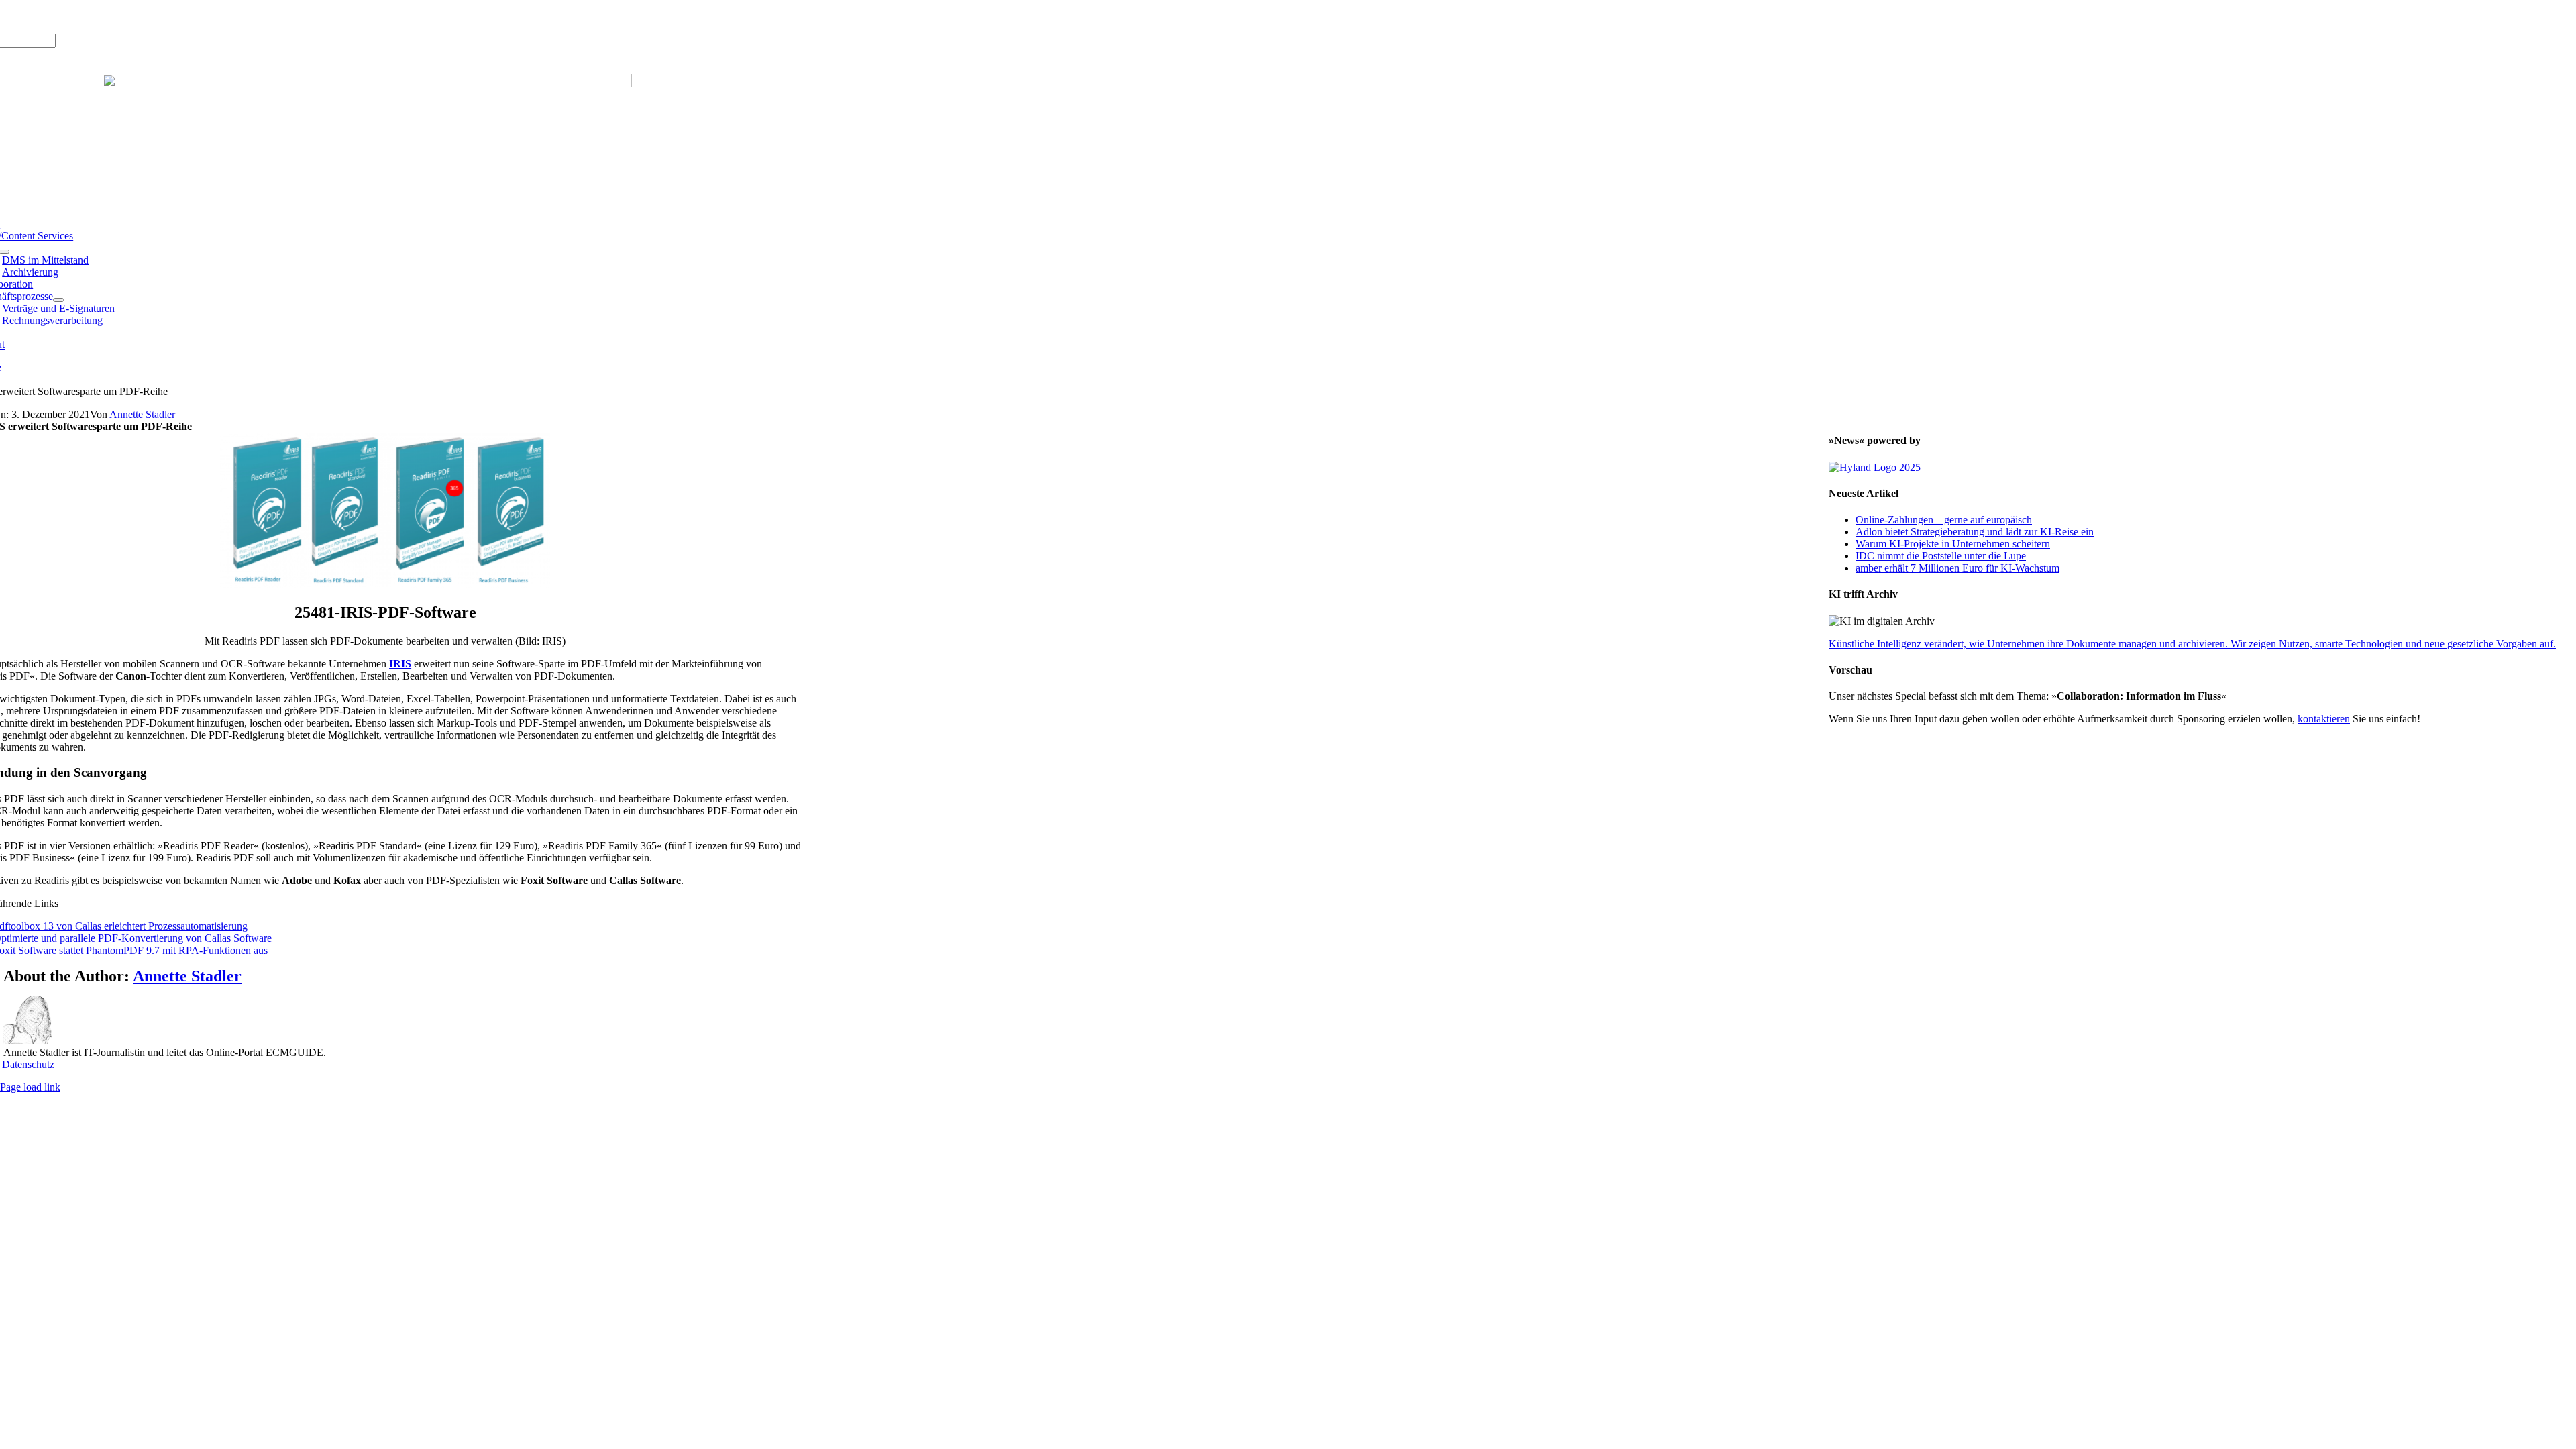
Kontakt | (114, 16)
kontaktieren (2324, 719)
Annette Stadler (142, 414)
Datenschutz (28, 1064)
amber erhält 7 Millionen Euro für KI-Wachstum (1957, 568)
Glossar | (73, 16)
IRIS (400, 664)
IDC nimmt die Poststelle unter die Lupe (1941, 556)
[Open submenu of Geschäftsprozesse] (58, 300)
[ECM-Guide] (367, 84)
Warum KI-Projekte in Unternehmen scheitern (1953, 544)
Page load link (30, 1087)
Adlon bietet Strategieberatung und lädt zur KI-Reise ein (1975, 532)
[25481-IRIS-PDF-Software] (385, 584)
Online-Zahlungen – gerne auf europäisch (1944, 520)
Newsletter (158, 16)
